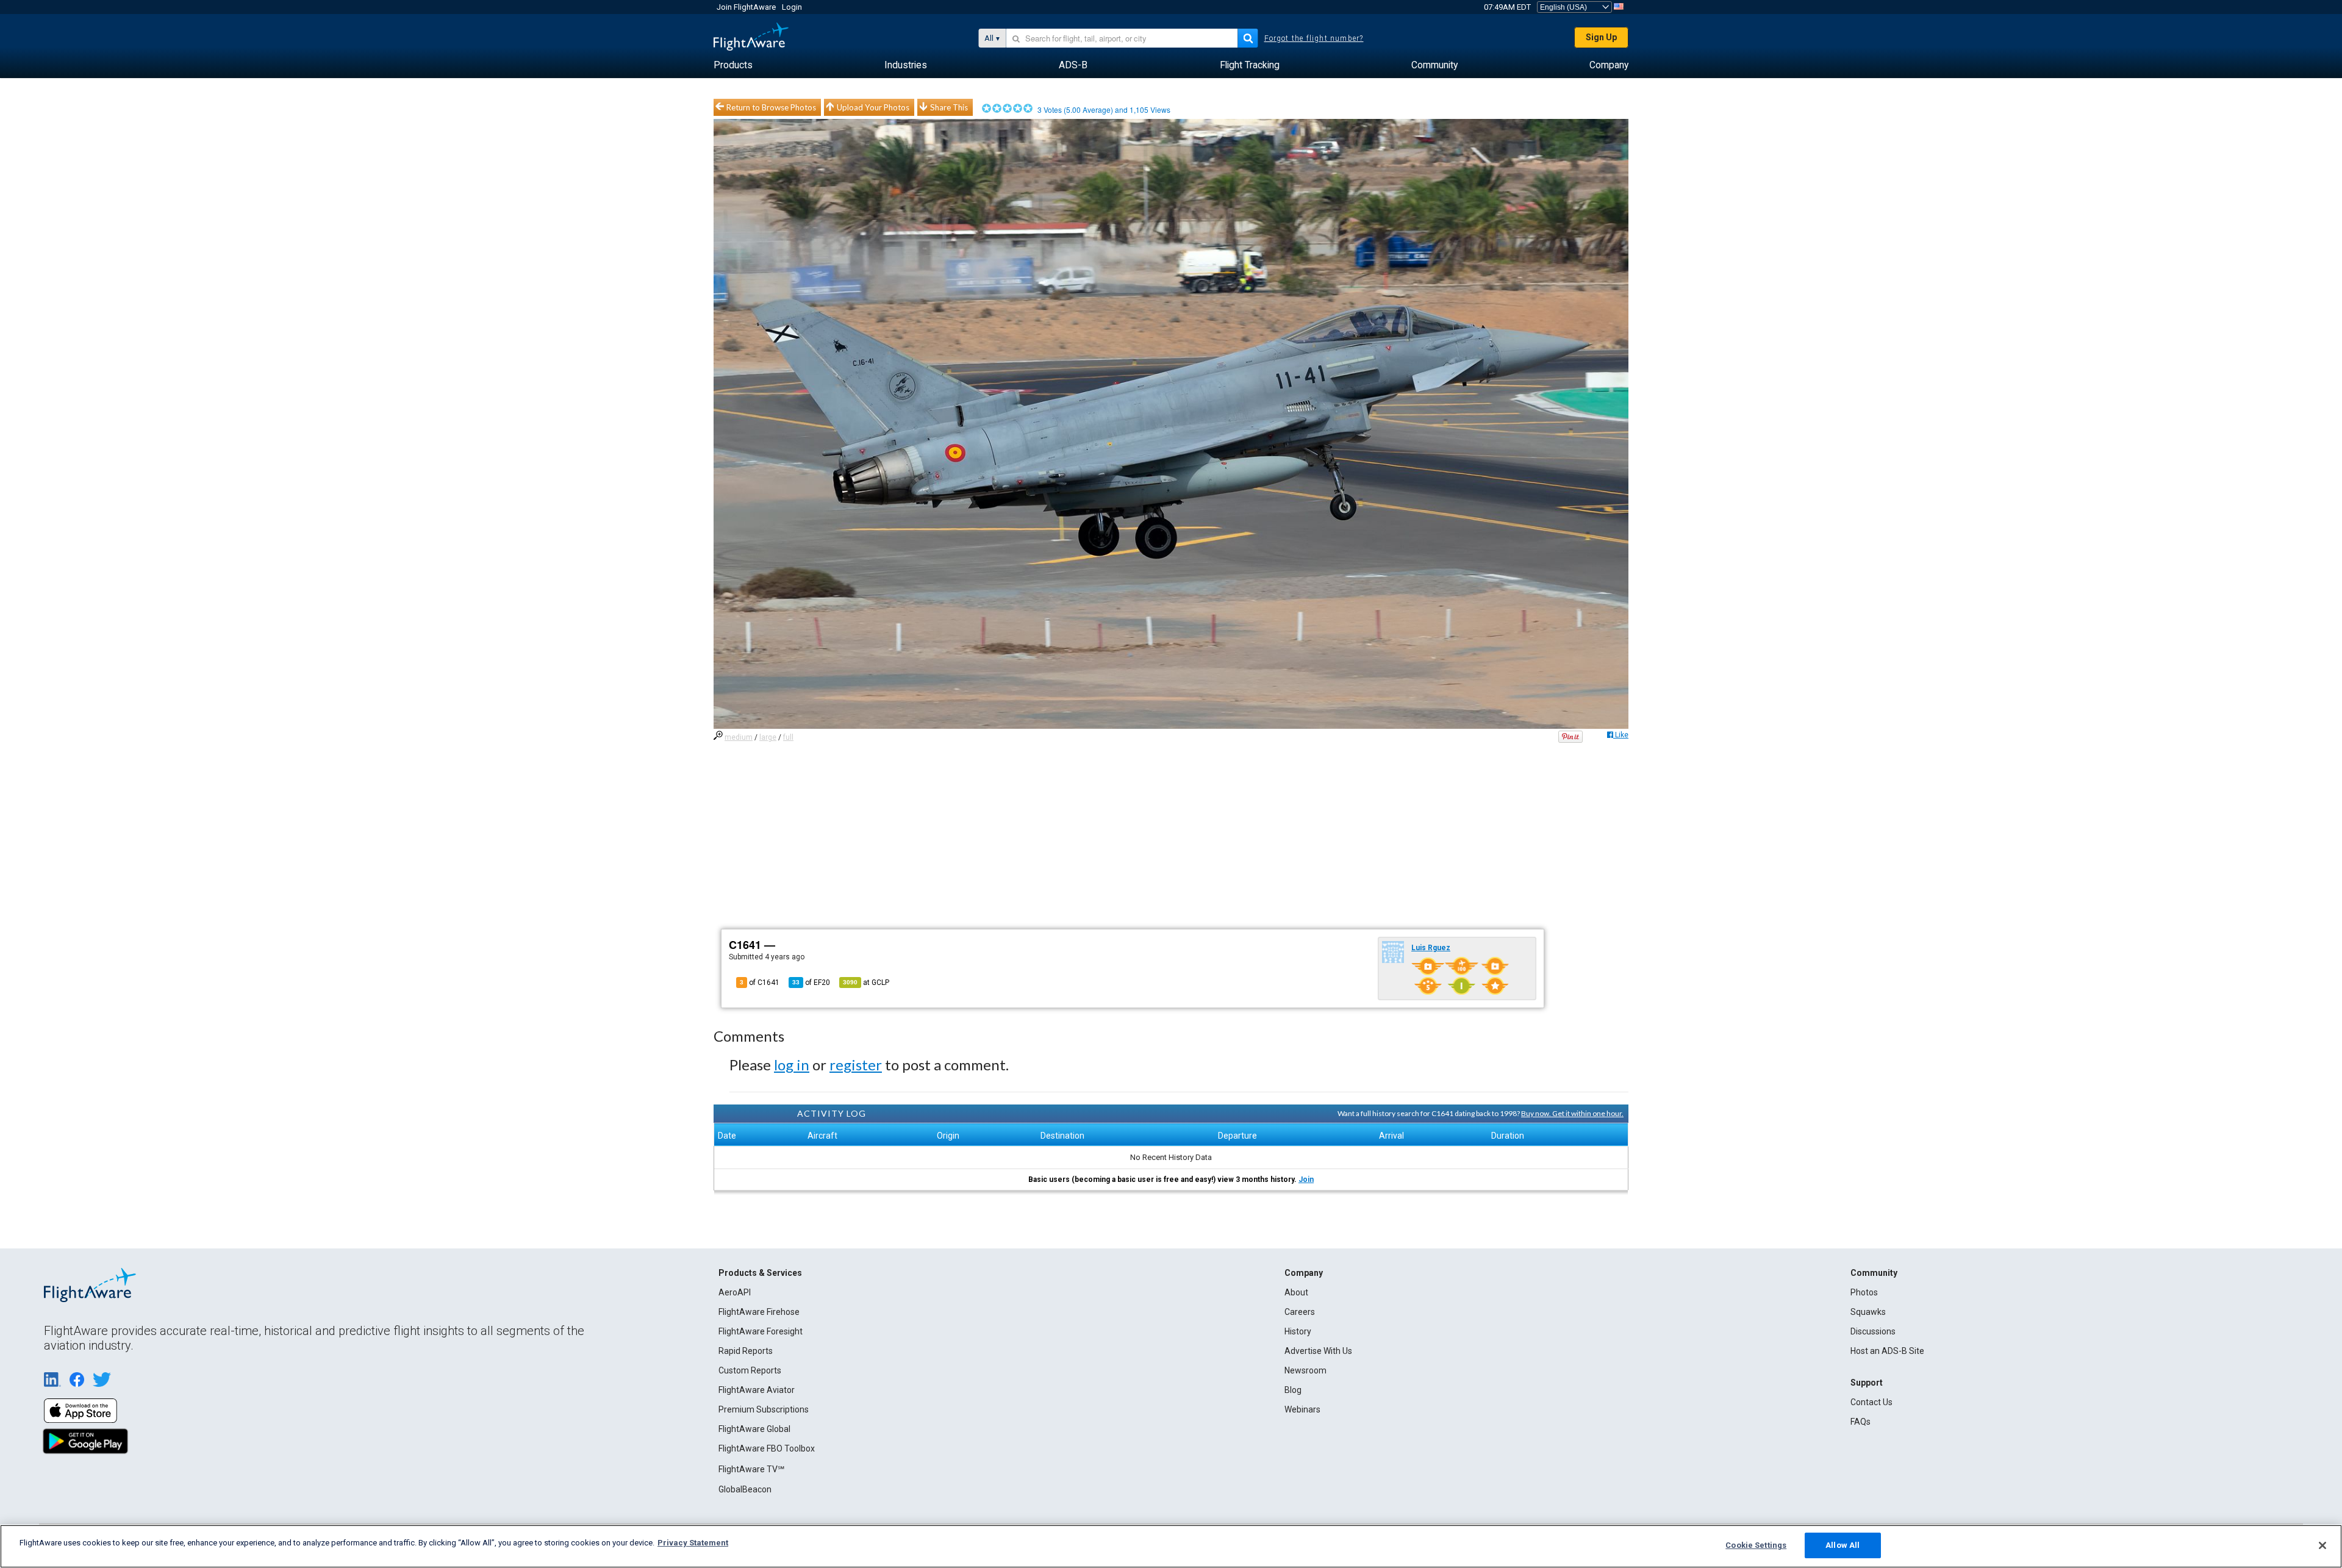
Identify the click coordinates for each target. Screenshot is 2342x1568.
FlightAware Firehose (759, 1312)
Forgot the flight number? (1314, 38)
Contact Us (1871, 1402)
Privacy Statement (693, 1543)
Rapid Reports (746, 1351)
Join (1306, 1180)
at (866, 983)
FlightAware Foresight (761, 1331)
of (811, 983)
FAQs (1860, 1422)
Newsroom (1305, 1370)
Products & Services (760, 1273)
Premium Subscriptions (764, 1409)
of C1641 (760, 983)
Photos (1864, 1292)
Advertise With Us (1318, 1351)
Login (792, 7)
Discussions (1873, 1331)
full (788, 737)
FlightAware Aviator (757, 1390)
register (856, 1065)
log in (792, 1065)
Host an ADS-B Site (1887, 1351)
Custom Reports (750, 1370)
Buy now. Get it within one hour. (1572, 1113)
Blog (1293, 1390)
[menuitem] (733, 65)
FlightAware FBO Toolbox (767, 1448)
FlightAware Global (754, 1429)
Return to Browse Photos (771, 107)
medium (739, 737)
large (768, 737)
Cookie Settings (1756, 1545)
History (1298, 1331)
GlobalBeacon (745, 1489)
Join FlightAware (746, 7)
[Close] (2322, 1545)
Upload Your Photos (873, 107)
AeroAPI (735, 1292)
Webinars (1302, 1409)
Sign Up (1601, 37)
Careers (1300, 1312)
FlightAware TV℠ (751, 1469)
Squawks (1868, 1312)
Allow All (1842, 1545)
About (1296, 1292)
